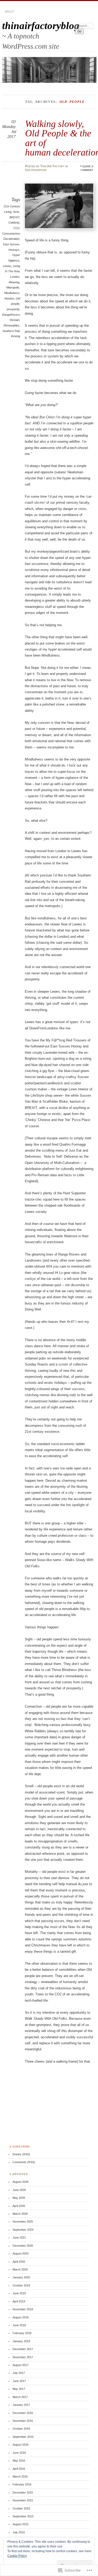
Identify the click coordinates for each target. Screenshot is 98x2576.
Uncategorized (36, 170)
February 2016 (22, 2484)
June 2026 (19, 2190)
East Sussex (11, 244)
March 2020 (20, 2269)
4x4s (16, 212)
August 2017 (21, 2365)
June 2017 (19, 2381)
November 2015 (23, 2500)
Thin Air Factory (52, 166)
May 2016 (19, 2461)
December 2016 (23, 2413)
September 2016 (23, 2437)
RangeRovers (11, 315)
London (15, 277)
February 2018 (22, 2333)
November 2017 (23, 2357)
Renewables (11, 325)
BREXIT (14, 217)
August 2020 (21, 2253)
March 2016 (20, 2477)
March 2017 (20, 2397)
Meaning (14, 282)
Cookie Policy (17, 2556)
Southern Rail (11, 331)
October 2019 (21, 2285)
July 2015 (19, 2532)
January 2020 (21, 2277)
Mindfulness (12, 293)
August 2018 (21, 2317)
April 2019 (19, 2301)
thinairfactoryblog (41, 26)
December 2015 (23, 2492)
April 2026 (19, 2206)
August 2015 (21, 2524)
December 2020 (23, 2246)
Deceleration (11, 239)
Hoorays (14, 250)
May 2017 (19, 2389)
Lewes (7, 266)
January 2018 (21, 2341)
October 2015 (21, 2508)
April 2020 (19, 2262)
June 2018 (19, 2325)
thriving (16, 336)
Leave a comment (87, 168)
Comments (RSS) (24, 2162)
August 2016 (21, 2445)
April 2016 (19, 2469)
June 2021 (19, 2238)
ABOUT (10, 12)
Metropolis (13, 287)
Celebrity (14, 223)
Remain (15, 320)
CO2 (16, 228)
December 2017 (23, 2349)
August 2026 (21, 2182)
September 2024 (23, 2230)
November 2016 (23, 2421)
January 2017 (21, 2405)
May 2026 (19, 2198)
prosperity (13, 309)
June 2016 (19, 2453)
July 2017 (19, 2373)
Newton (9, 298)
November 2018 (23, 2309)
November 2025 (23, 2222)
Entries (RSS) (21, 2154)
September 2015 (23, 2516)
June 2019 (19, 2293)
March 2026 (20, 2214)
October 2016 (21, 2429)
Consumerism (11, 234)
